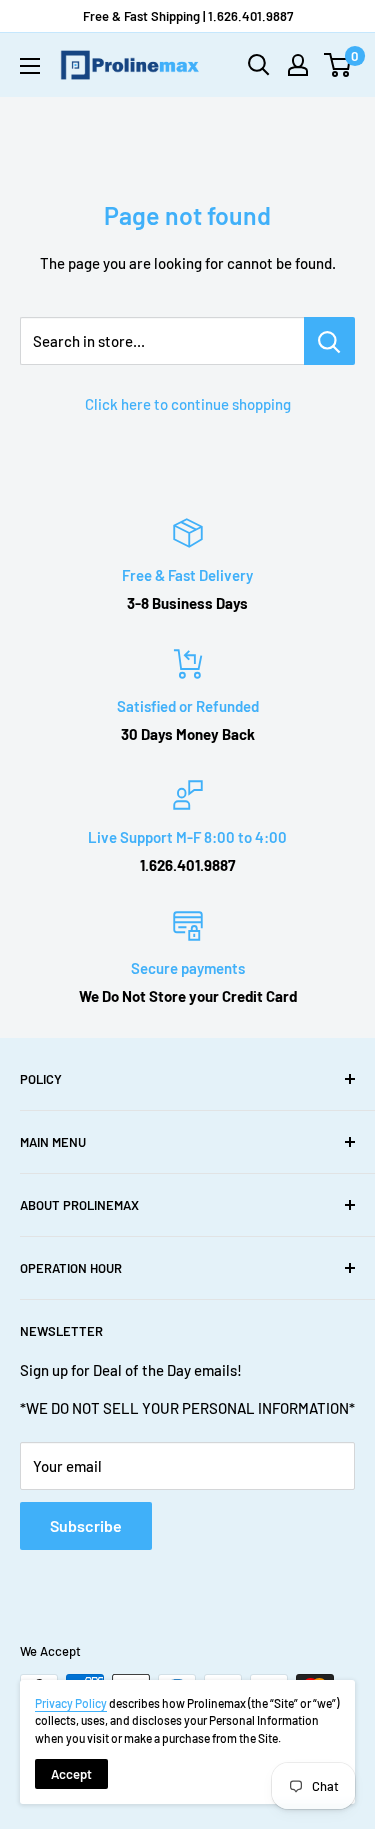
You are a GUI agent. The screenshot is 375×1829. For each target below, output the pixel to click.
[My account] (298, 65)
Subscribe (86, 1525)
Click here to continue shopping (188, 404)
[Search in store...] (329, 341)
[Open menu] (30, 66)
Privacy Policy (71, 1703)
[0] (338, 65)
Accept (71, 1774)
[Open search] (259, 65)
